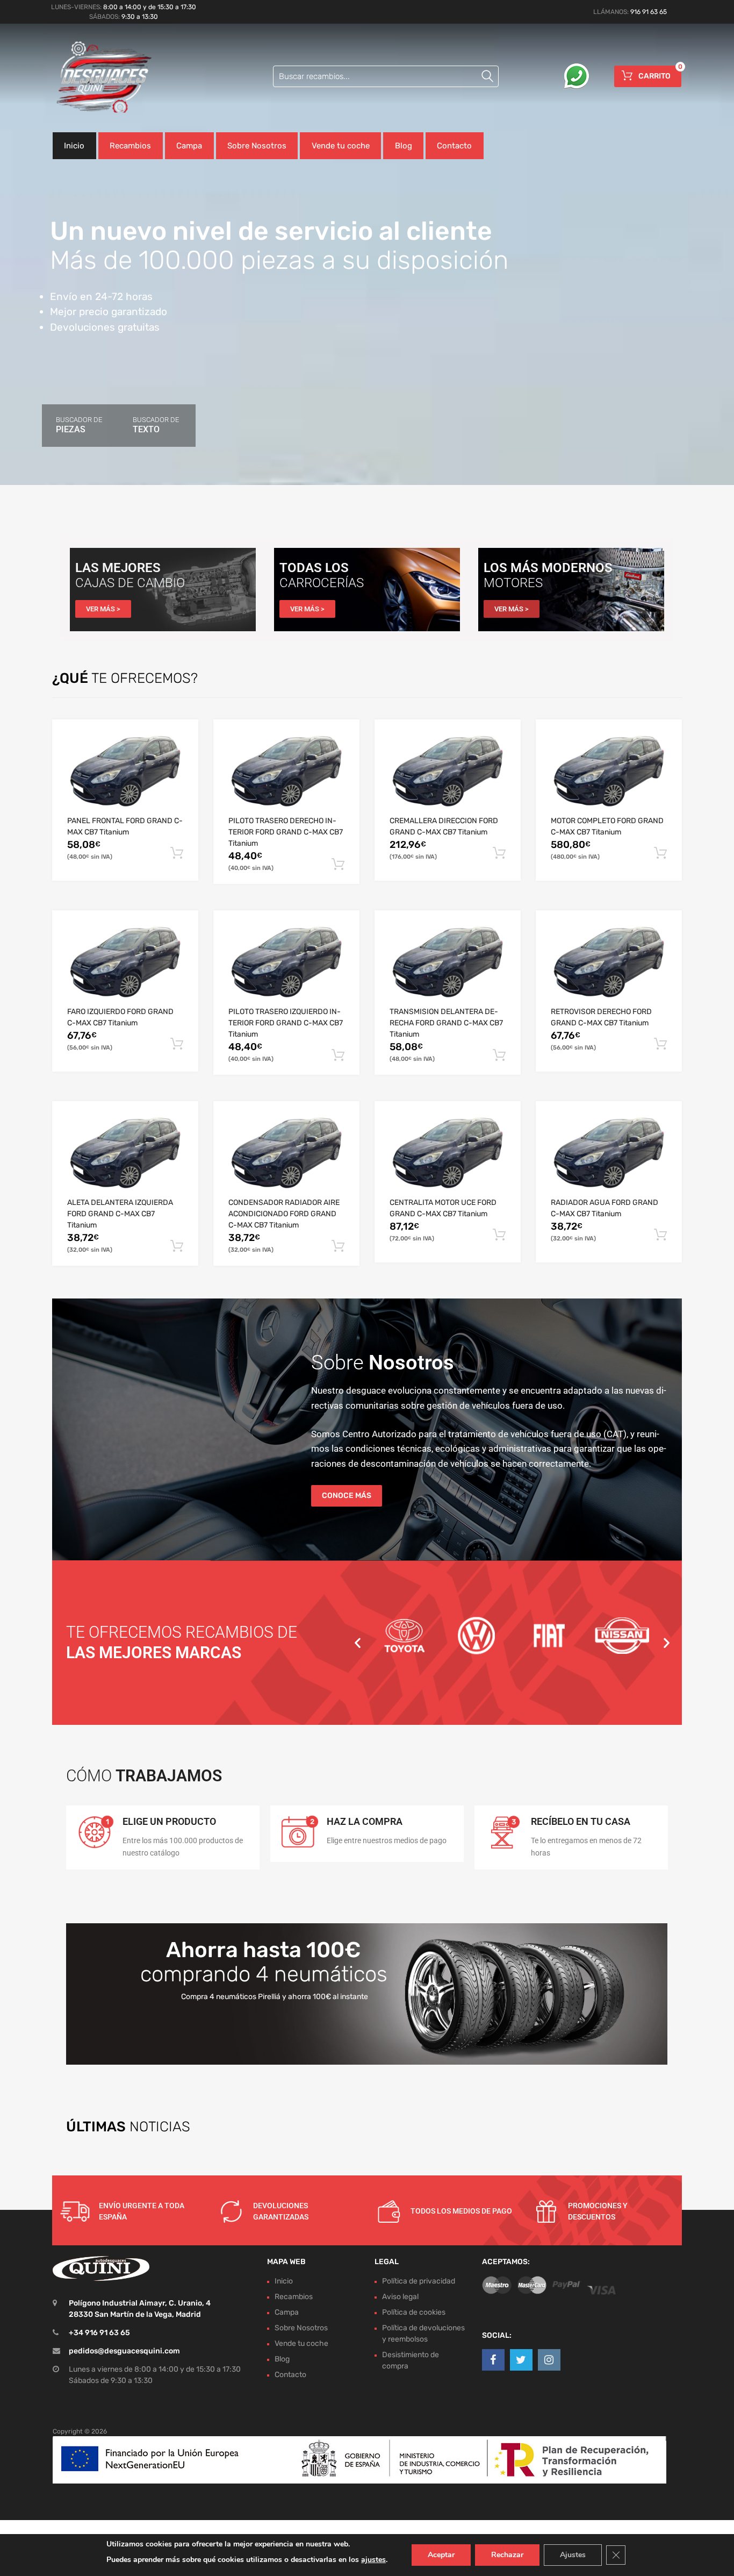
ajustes (373, 2560)
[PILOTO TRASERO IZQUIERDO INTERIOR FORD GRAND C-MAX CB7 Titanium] (286, 966)
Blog (404, 146)
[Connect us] (493, 2360)
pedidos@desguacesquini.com (124, 2351)
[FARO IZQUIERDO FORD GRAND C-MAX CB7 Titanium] (125, 966)
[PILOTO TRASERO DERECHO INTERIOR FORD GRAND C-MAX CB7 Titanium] (286, 775)
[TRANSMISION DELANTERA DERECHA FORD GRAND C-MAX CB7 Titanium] (448, 966)
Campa (189, 146)
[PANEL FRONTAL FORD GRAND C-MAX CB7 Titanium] (125, 775)
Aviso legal (400, 2297)
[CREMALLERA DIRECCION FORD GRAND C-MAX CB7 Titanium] (448, 775)
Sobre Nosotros (257, 146)
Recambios (130, 146)
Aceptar (441, 2555)
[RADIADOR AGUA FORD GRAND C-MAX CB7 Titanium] (609, 1157)
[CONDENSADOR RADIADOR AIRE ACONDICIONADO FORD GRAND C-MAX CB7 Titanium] (286, 1157)
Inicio (74, 146)
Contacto (454, 146)
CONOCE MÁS (347, 1496)
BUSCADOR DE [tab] (79, 425)
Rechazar (507, 2555)
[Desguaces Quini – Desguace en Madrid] (98, 78)
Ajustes (573, 2555)
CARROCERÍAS (322, 583)
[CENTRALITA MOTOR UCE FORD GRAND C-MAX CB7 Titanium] (448, 1157)
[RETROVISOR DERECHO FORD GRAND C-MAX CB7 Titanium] (609, 966)
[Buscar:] (386, 76)
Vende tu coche (341, 146)
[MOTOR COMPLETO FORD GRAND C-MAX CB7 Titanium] (609, 775)
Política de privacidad (419, 2281)
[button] (358, 1642)
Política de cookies (414, 2312)
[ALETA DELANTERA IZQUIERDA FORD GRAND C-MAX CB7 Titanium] (125, 1157)
